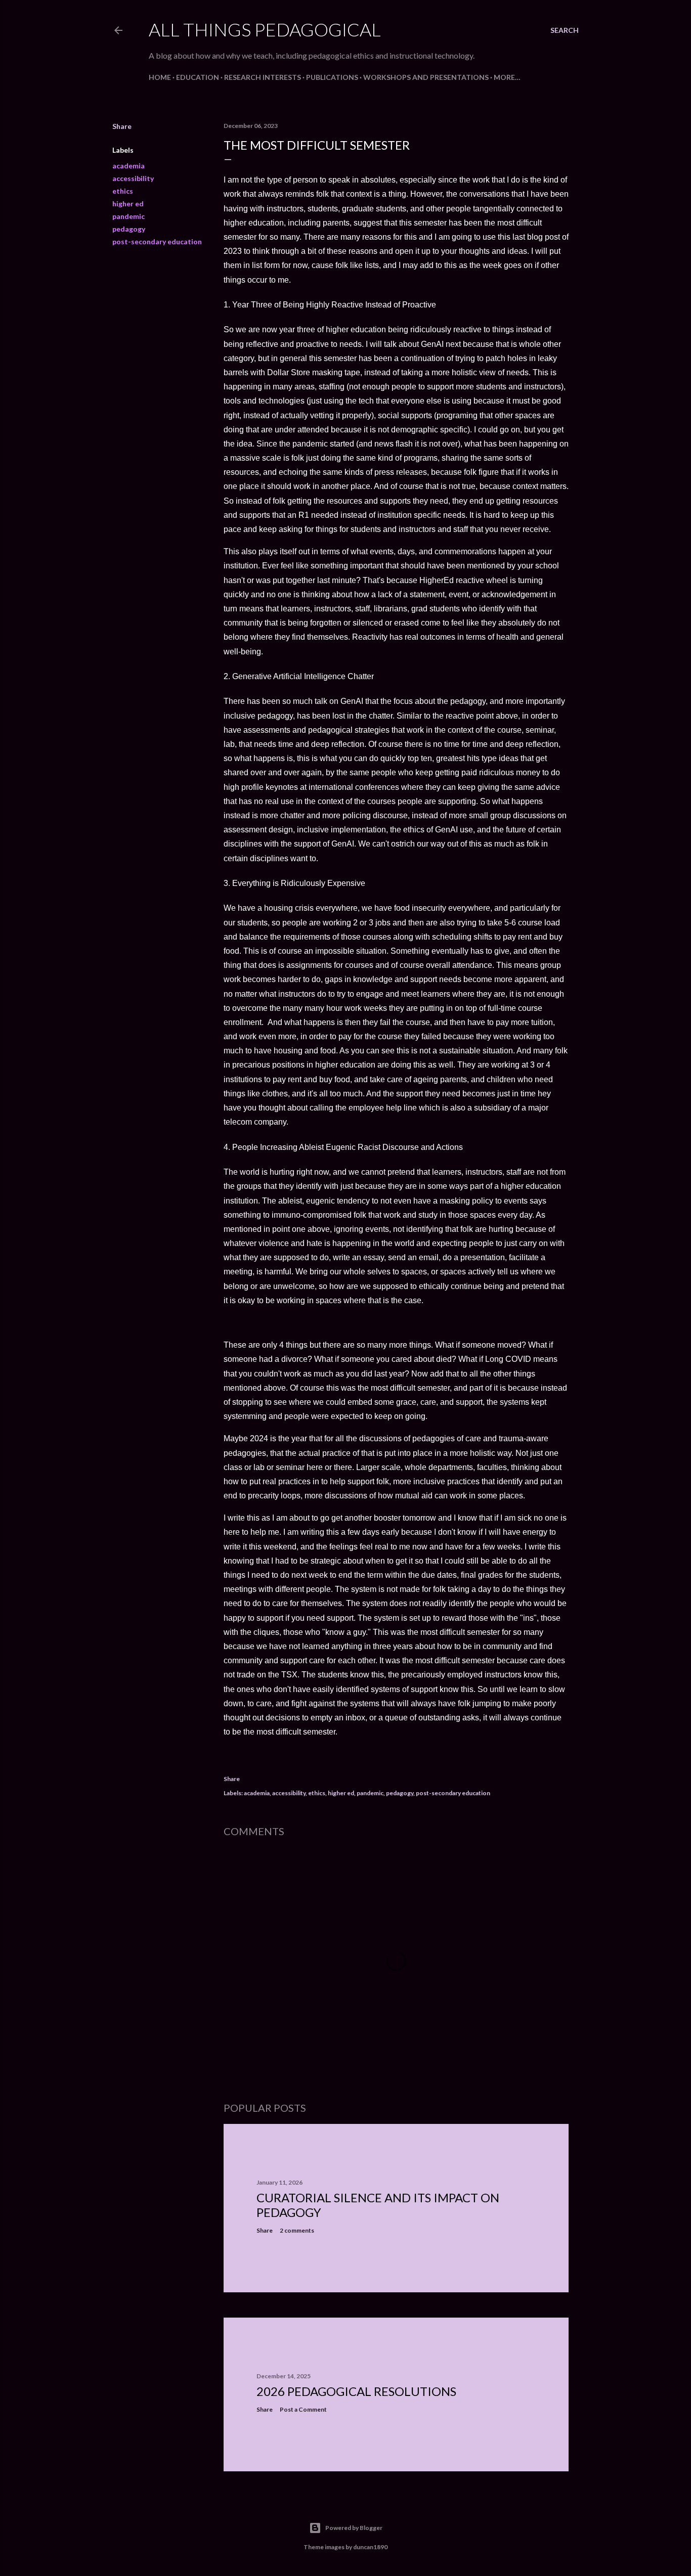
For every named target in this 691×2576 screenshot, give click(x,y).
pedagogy (129, 229)
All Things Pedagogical (265, 29)
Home (160, 77)
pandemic (128, 216)
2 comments (297, 2230)
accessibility (133, 178)
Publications (332, 77)
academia (128, 166)
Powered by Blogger (354, 2528)
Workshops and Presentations (426, 77)
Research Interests (263, 77)
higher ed (128, 204)
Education (198, 77)
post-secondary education (157, 241)
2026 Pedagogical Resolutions (356, 2391)
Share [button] (122, 126)
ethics (123, 191)
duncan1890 (370, 2547)
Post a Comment (303, 2409)
